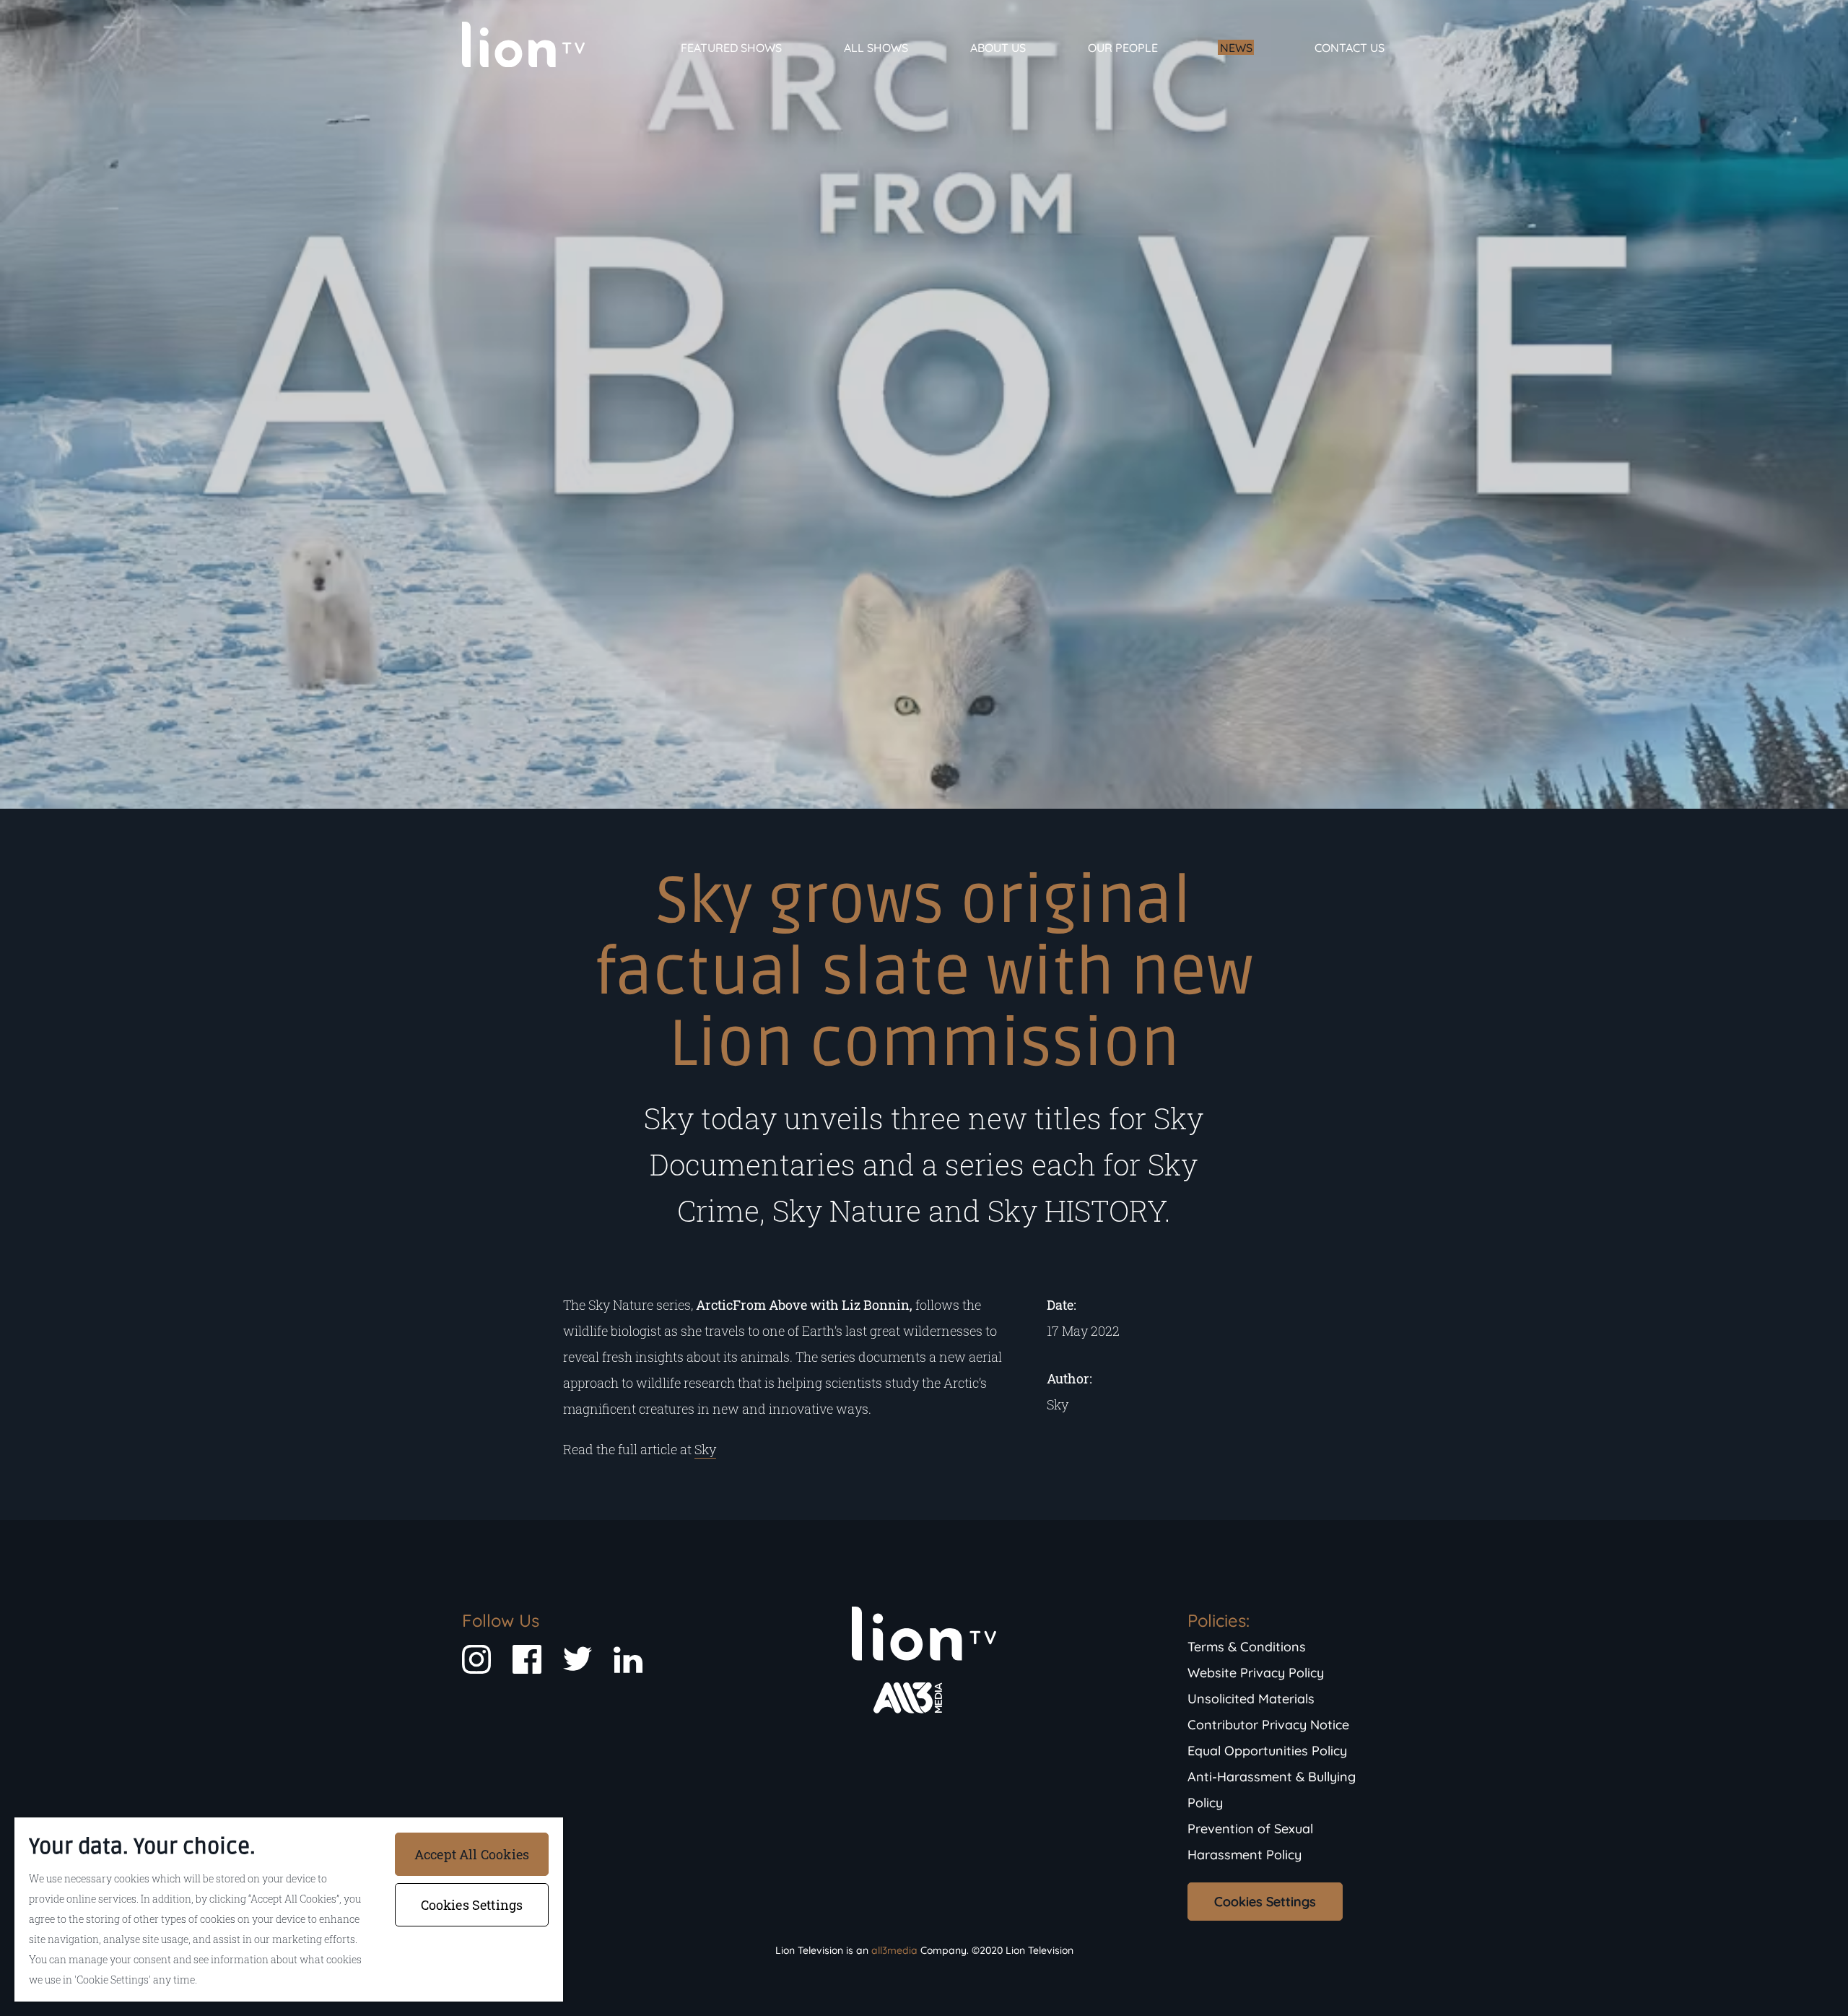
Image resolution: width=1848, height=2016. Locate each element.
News (1236, 48)
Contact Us (1350, 48)
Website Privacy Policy (1256, 1673)
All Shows (876, 48)
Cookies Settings (1265, 1902)
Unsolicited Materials (1251, 1699)
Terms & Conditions (1247, 1647)
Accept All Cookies (472, 1854)
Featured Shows (731, 48)
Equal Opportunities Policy (1267, 1751)
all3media (894, 1950)
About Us (998, 48)
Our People (1123, 48)
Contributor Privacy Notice (1268, 1725)
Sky (705, 1449)
